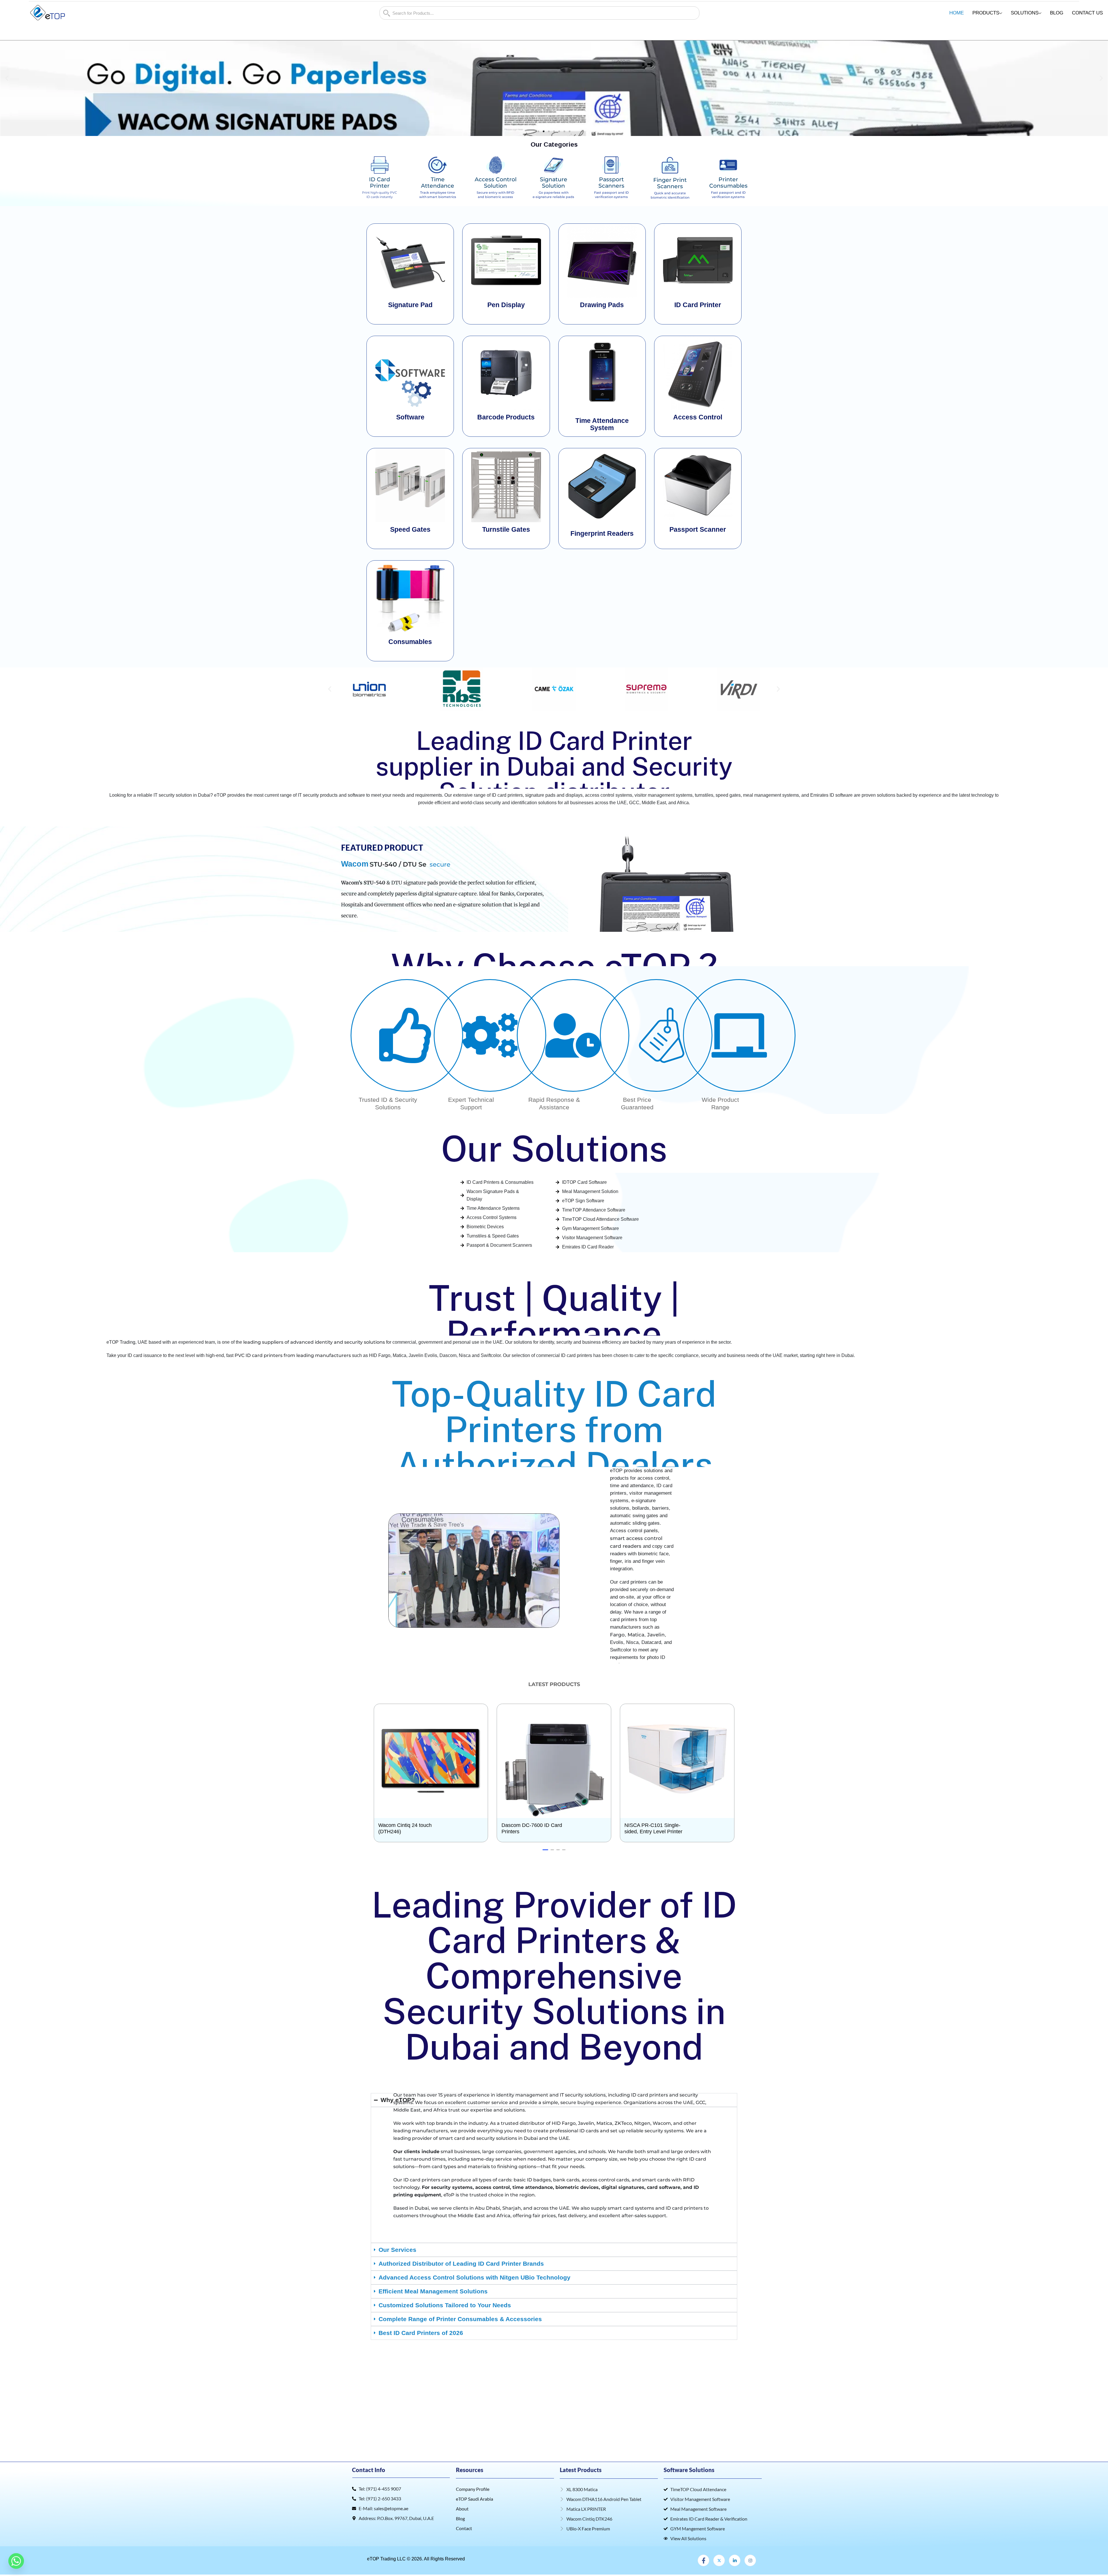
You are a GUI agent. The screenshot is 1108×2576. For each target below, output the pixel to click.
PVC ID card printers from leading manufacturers (293, 1355)
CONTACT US (1087, 13)
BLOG (1057, 13)
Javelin (656, 1635)
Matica (636, 1635)
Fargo (617, 1635)
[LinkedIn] (735, 2560)
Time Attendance (438, 183)
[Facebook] (703, 2560)
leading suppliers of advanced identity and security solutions (314, 1342)
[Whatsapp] (16, 2561)
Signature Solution (554, 183)
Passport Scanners (611, 183)
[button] (7, 78)
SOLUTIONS (1025, 13)
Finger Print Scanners (670, 183)
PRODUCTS (986, 13)
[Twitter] (719, 2560)
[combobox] (539, 13)
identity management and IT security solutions (551, 2095)
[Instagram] (750, 2560)
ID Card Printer (380, 183)
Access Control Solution (496, 183)
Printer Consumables (728, 183)
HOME (957, 13)
